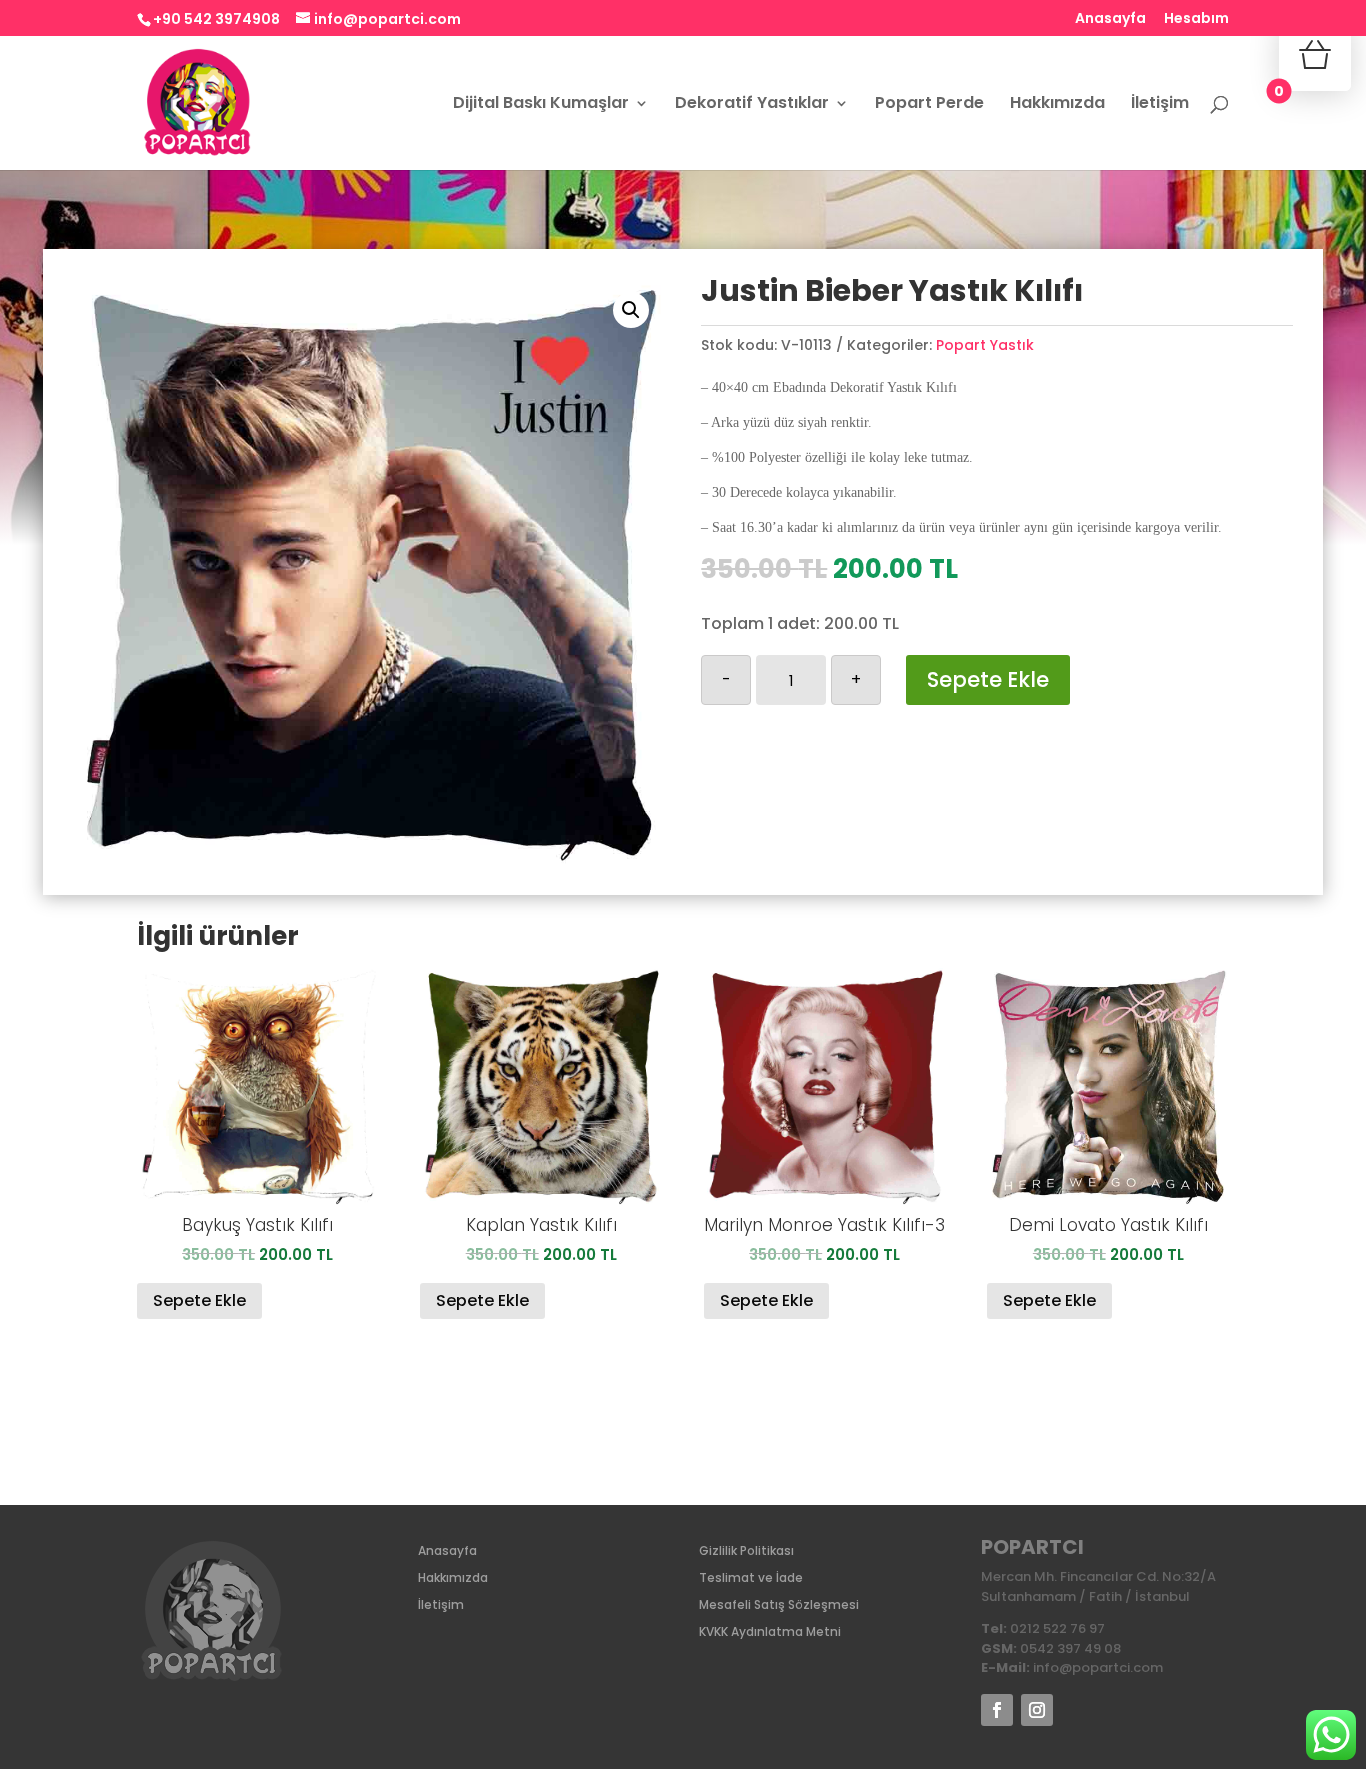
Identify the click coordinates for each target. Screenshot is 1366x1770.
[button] (631, 310)
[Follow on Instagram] (1037, 1710)
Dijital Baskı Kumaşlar (541, 105)
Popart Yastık (985, 345)
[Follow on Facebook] (997, 1710)
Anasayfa (1110, 19)
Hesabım (1196, 19)
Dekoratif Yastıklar (752, 105)
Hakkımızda (1057, 105)
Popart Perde (929, 105)
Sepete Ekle (988, 679)
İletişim (1160, 105)
